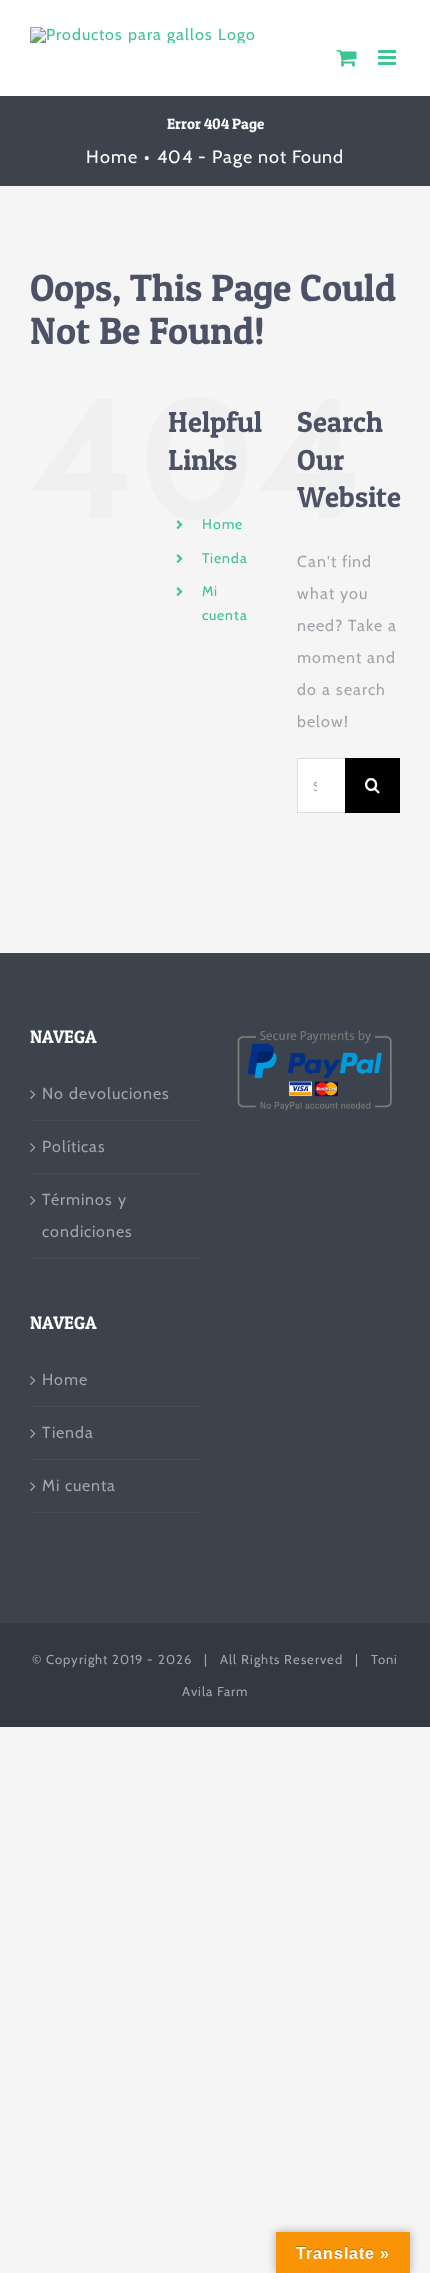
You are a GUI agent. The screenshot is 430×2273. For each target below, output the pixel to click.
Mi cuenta (79, 1485)
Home (222, 524)
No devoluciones (106, 1093)
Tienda (225, 558)
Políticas (74, 1146)
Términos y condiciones (87, 1215)
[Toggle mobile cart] (347, 57)
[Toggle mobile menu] (389, 57)
